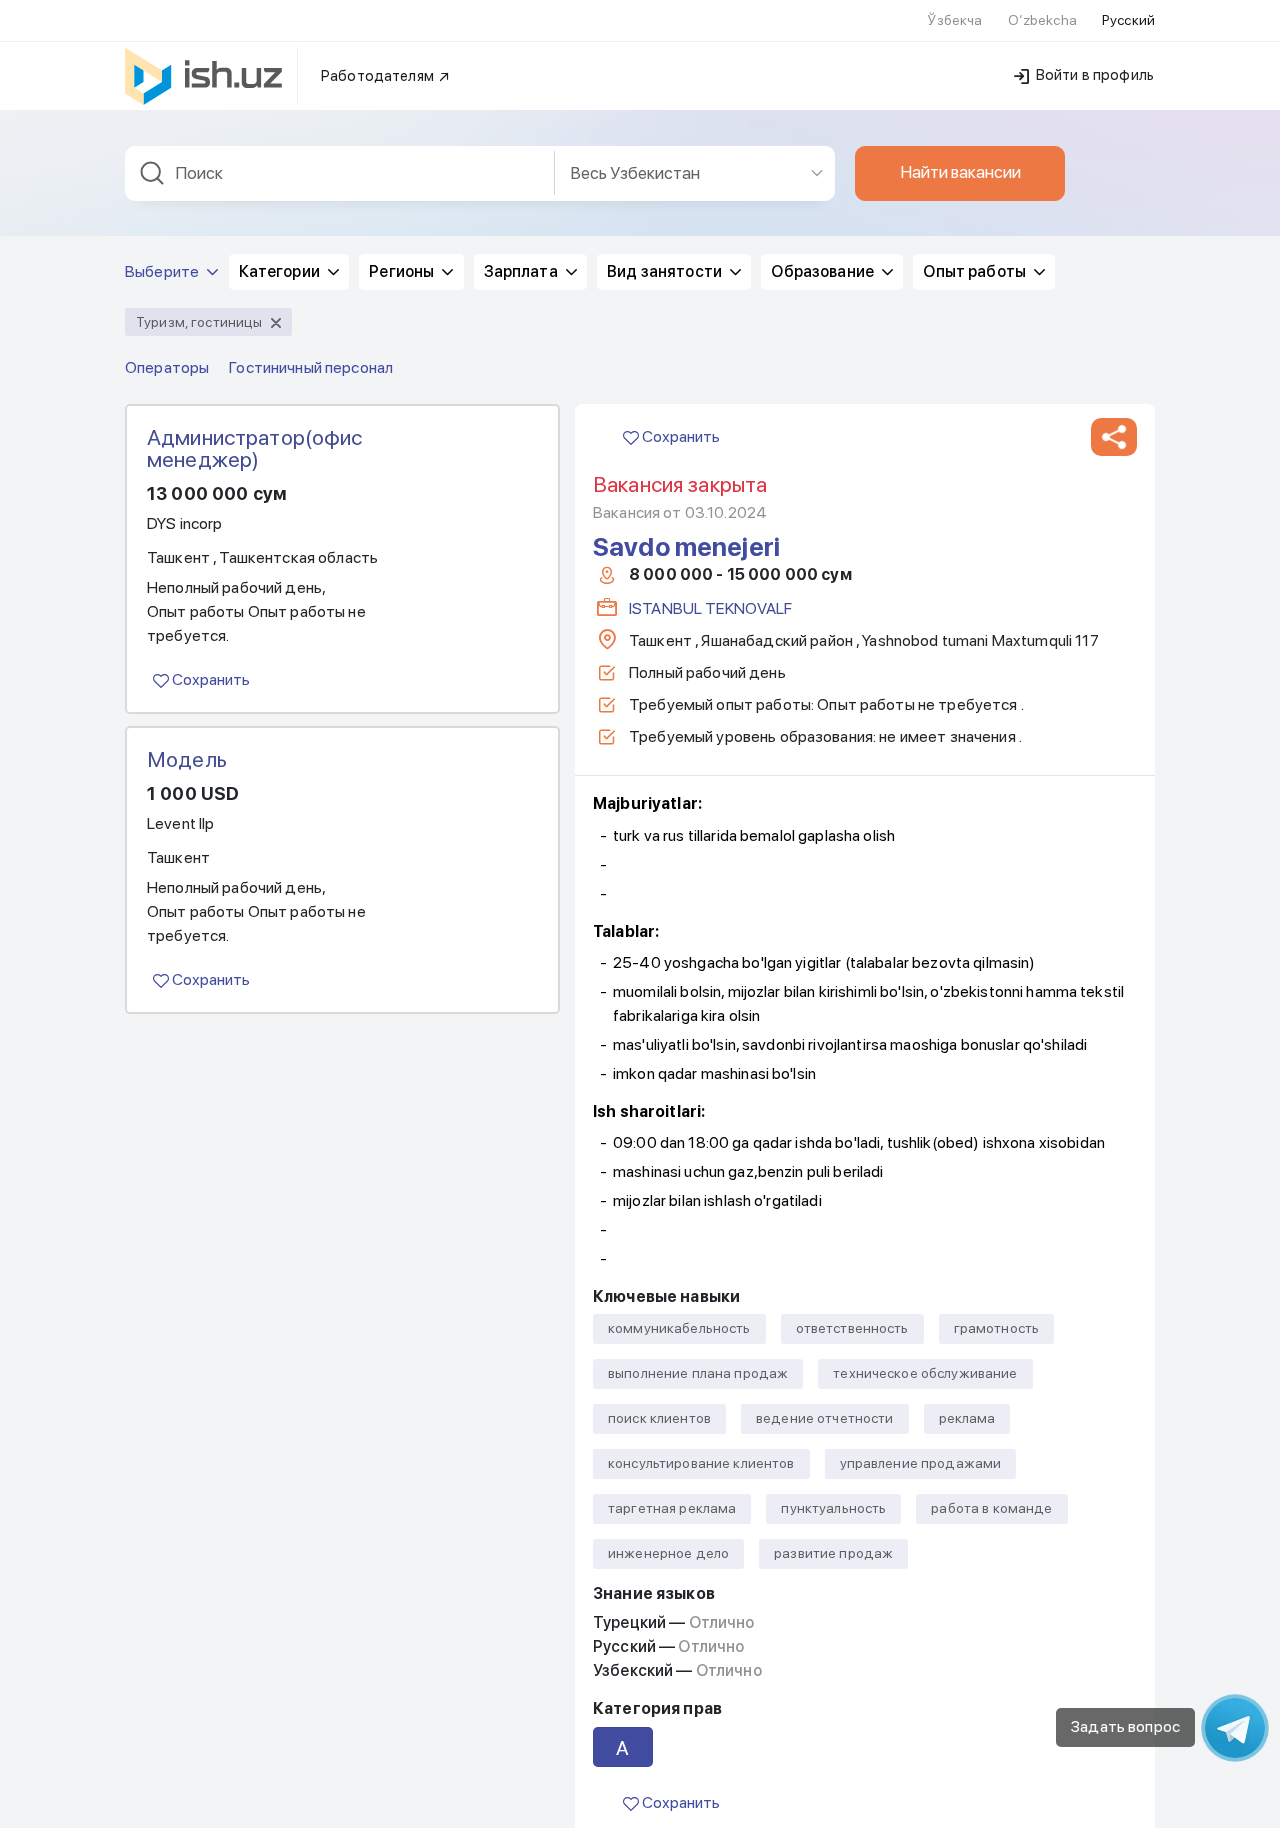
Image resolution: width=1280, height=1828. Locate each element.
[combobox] (340, 173)
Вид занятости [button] (666, 271)
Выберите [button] (163, 271)
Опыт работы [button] (976, 271)
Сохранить (209, 679)
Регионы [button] (403, 271)
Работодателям (379, 76)
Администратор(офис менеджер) (255, 448)
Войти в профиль (1093, 75)
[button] (1114, 437)
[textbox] (340, 173)
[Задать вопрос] (1235, 1728)
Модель (187, 759)
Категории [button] (281, 271)
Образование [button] (824, 271)
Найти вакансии (960, 172)
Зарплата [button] (522, 271)
